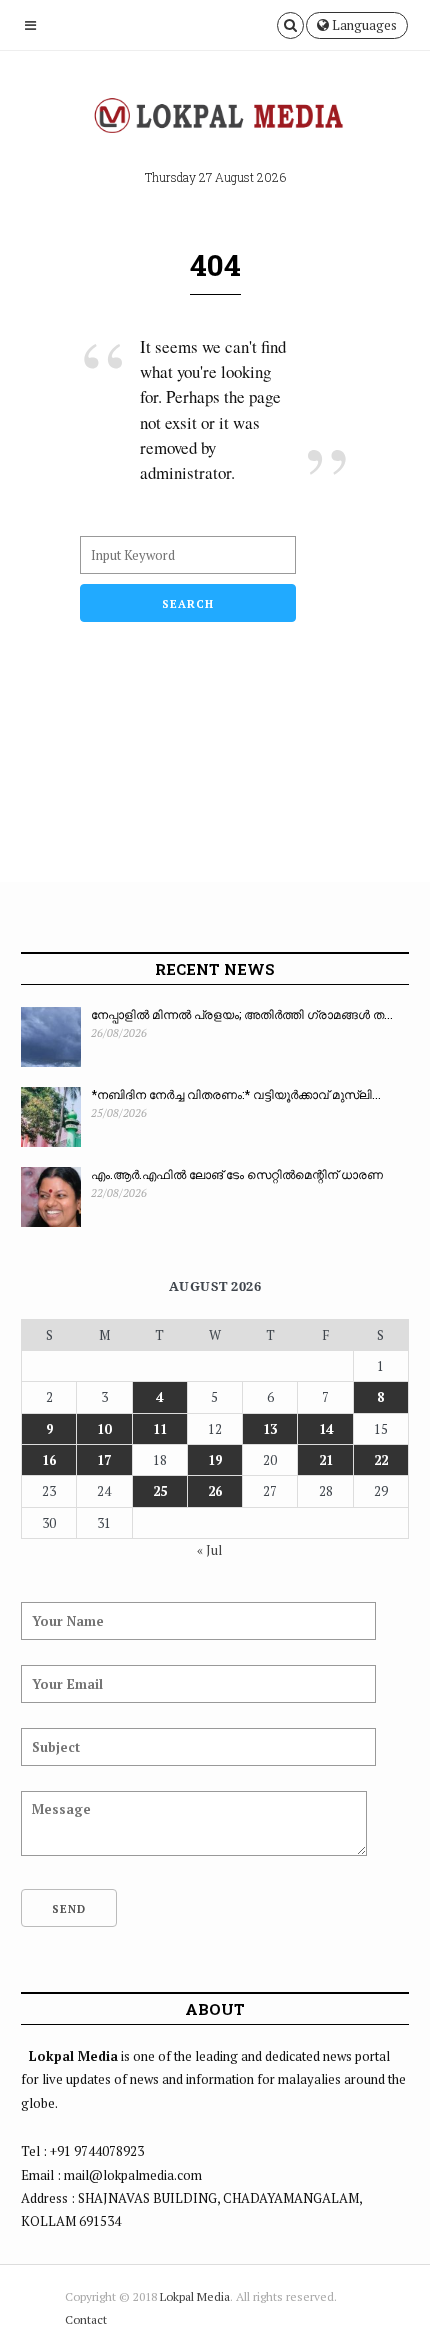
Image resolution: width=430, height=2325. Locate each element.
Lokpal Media (195, 2296)
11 (160, 1429)
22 (381, 1460)
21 (326, 1460)
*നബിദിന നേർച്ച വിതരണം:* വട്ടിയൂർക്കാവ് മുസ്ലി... (236, 1094)
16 (49, 1460)
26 (215, 1491)
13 (270, 1429)
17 (104, 1460)
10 (104, 1429)
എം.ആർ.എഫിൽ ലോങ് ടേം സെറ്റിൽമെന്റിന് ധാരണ (237, 1174)
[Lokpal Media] (215, 116)
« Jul (209, 1550)
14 (326, 1429)
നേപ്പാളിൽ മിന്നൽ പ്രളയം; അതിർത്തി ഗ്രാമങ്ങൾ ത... (242, 1014)
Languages (363, 25)
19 (215, 1460)
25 (160, 1491)
